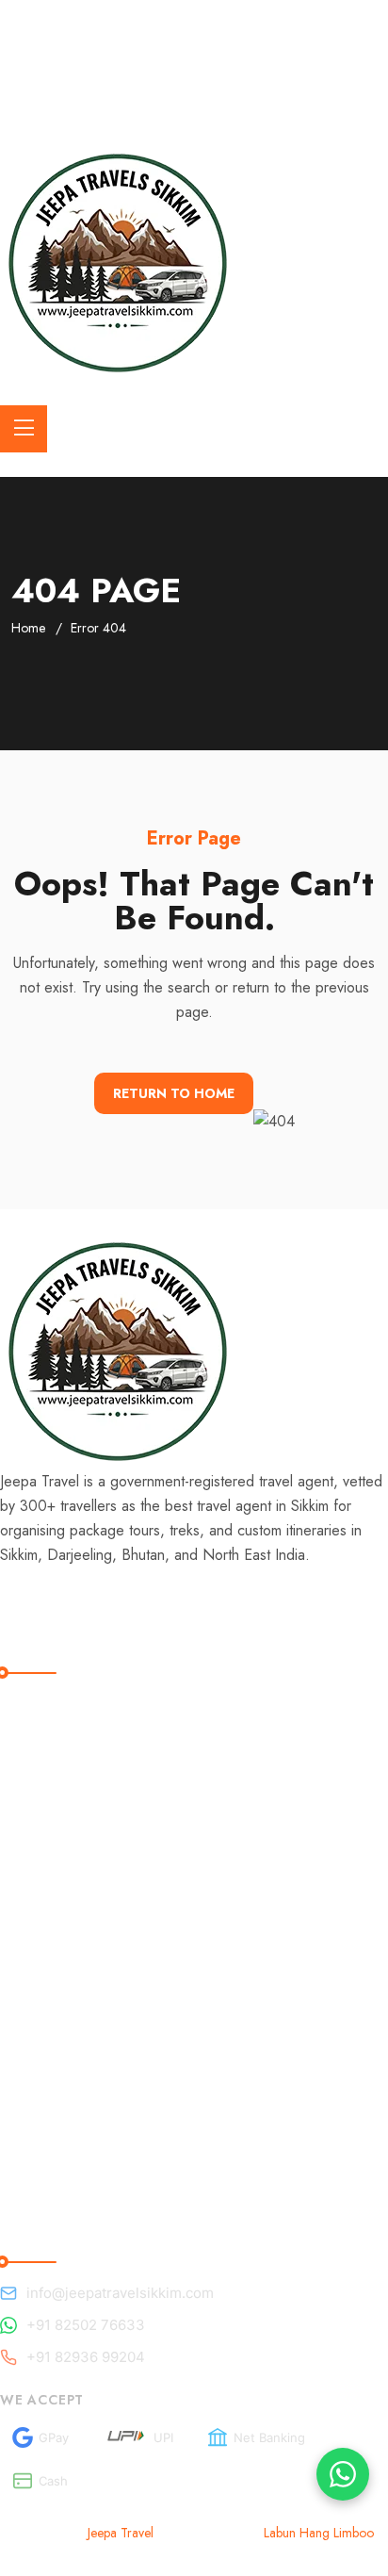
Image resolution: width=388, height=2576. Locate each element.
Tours (33, 2067)
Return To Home (174, 1093)
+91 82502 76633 (86, 2325)
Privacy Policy (63, 1922)
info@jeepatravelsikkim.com (120, 2293)
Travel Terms (58, 1729)
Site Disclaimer (66, 1845)
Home (28, 628)
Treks (33, 2105)
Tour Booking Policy (84, 1806)
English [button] (86, 97)
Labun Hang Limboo (319, 2533)
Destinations (57, 2028)
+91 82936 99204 (86, 2357)
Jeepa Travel (121, 2533)
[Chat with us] (343, 2474)
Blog (30, 1989)
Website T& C (65, 1884)
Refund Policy (63, 1768)
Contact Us (52, 2144)
